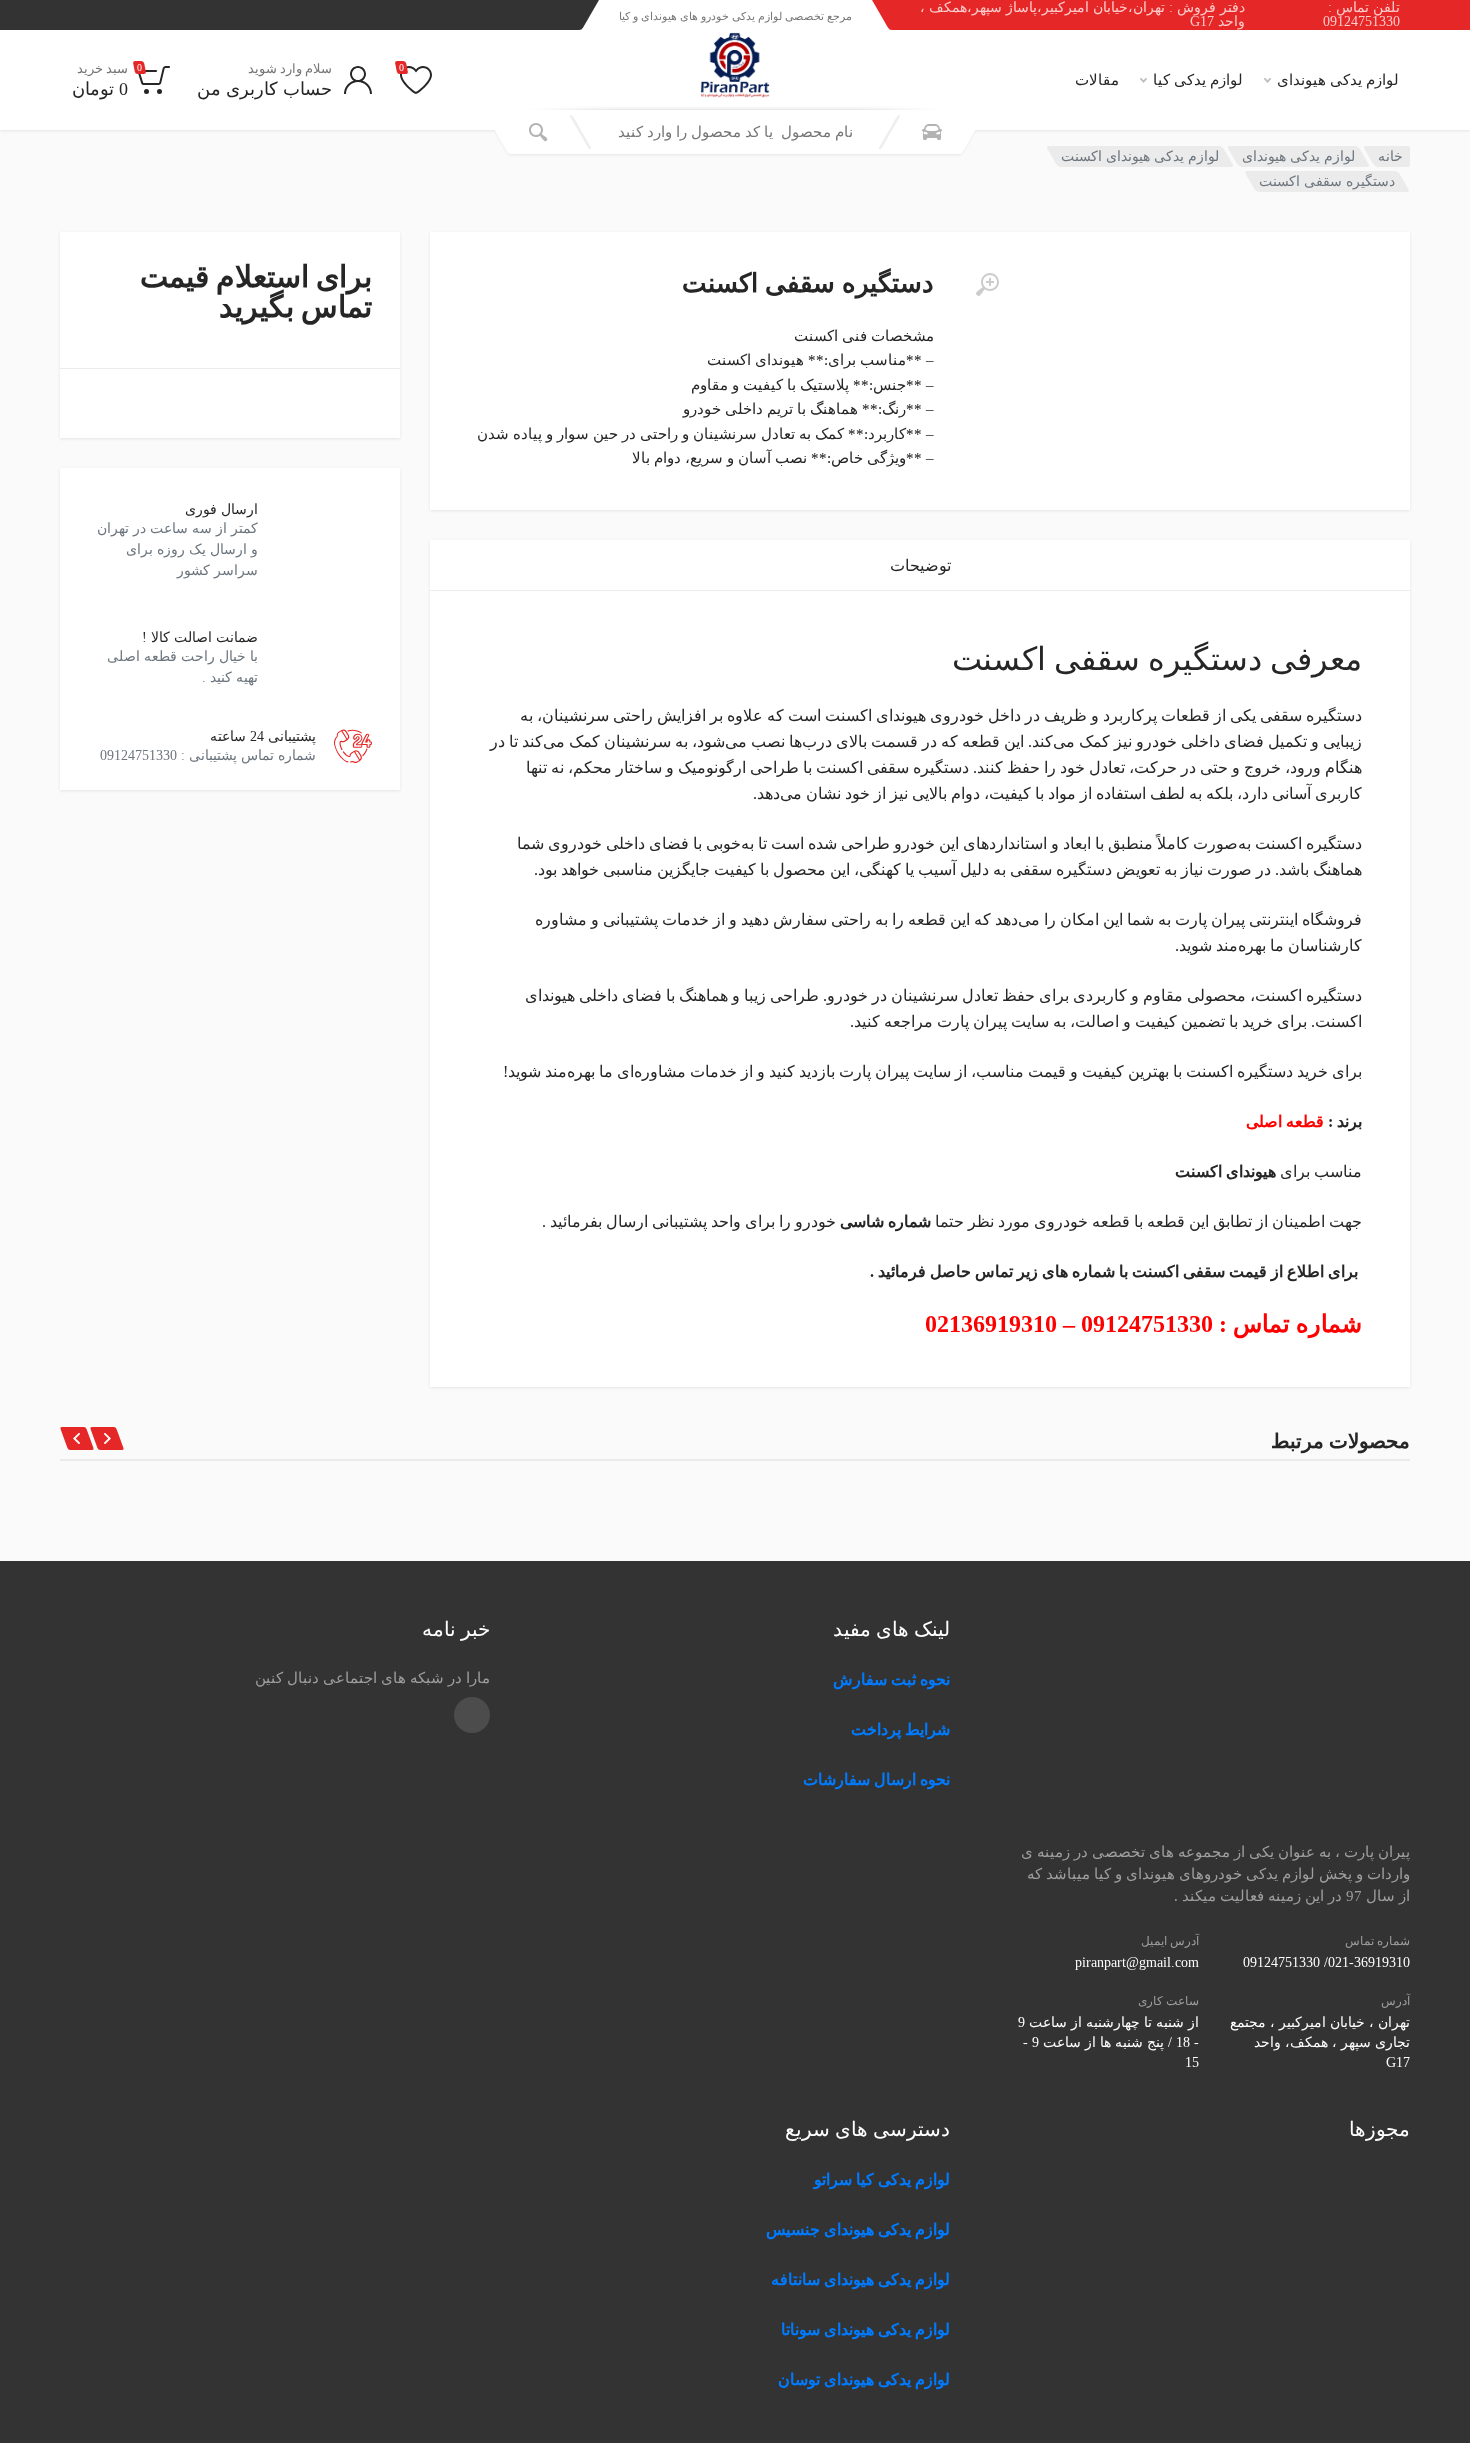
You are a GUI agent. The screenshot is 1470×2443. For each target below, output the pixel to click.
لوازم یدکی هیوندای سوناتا (865, 2329)
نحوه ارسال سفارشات (874, 1779)
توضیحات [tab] (920, 565)
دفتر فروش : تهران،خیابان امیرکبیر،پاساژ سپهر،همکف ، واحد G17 (1082, 14)
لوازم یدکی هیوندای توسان (864, 2379)
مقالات (1097, 80)
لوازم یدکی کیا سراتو (882, 2179)
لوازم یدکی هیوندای (1338, 80)
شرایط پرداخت (900, 1729)
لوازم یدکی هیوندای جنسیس (858, 2229)
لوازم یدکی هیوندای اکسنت (1140, 156)
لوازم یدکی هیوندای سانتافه (860, 2279)
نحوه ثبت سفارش (891, 1679)
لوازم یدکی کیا (1198, 80)
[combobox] (735, 132)
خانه (1390, 156)
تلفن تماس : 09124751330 (1361, 14)
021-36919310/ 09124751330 (1326, 1962)
